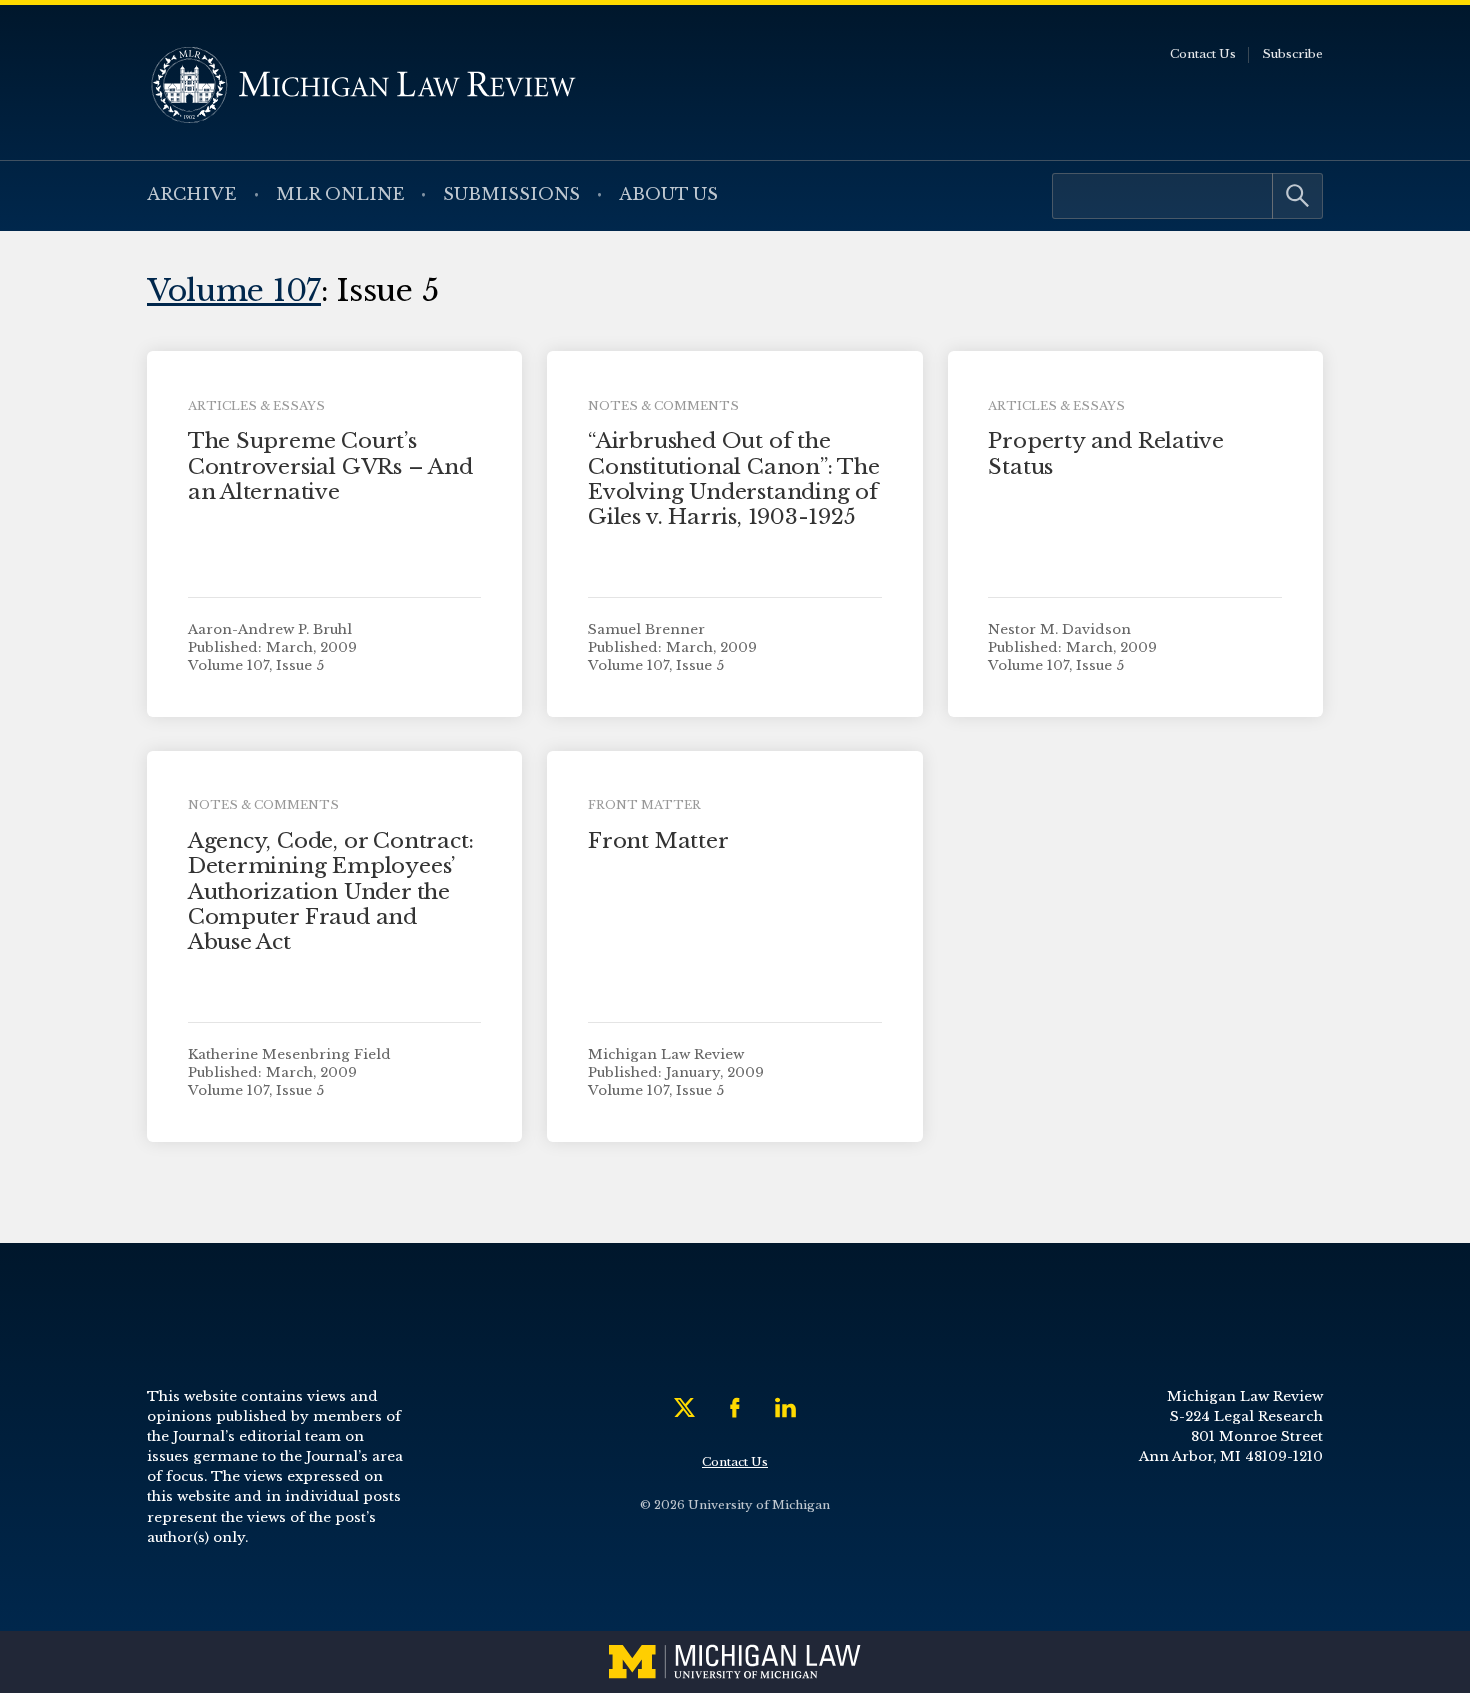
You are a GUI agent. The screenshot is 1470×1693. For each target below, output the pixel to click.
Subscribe (1292, 54)
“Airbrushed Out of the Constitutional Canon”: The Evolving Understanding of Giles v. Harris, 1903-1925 (734, 479)
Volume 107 (234, 290)
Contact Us (1203, 54)
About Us (668, 194)
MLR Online (340, 194)
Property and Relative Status (1106, 453)
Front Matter (658, 841)
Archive (192, 194)
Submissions (511, 194)
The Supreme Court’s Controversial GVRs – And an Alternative (330, 466)
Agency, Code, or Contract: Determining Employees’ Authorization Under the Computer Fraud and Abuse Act (331, 891)
